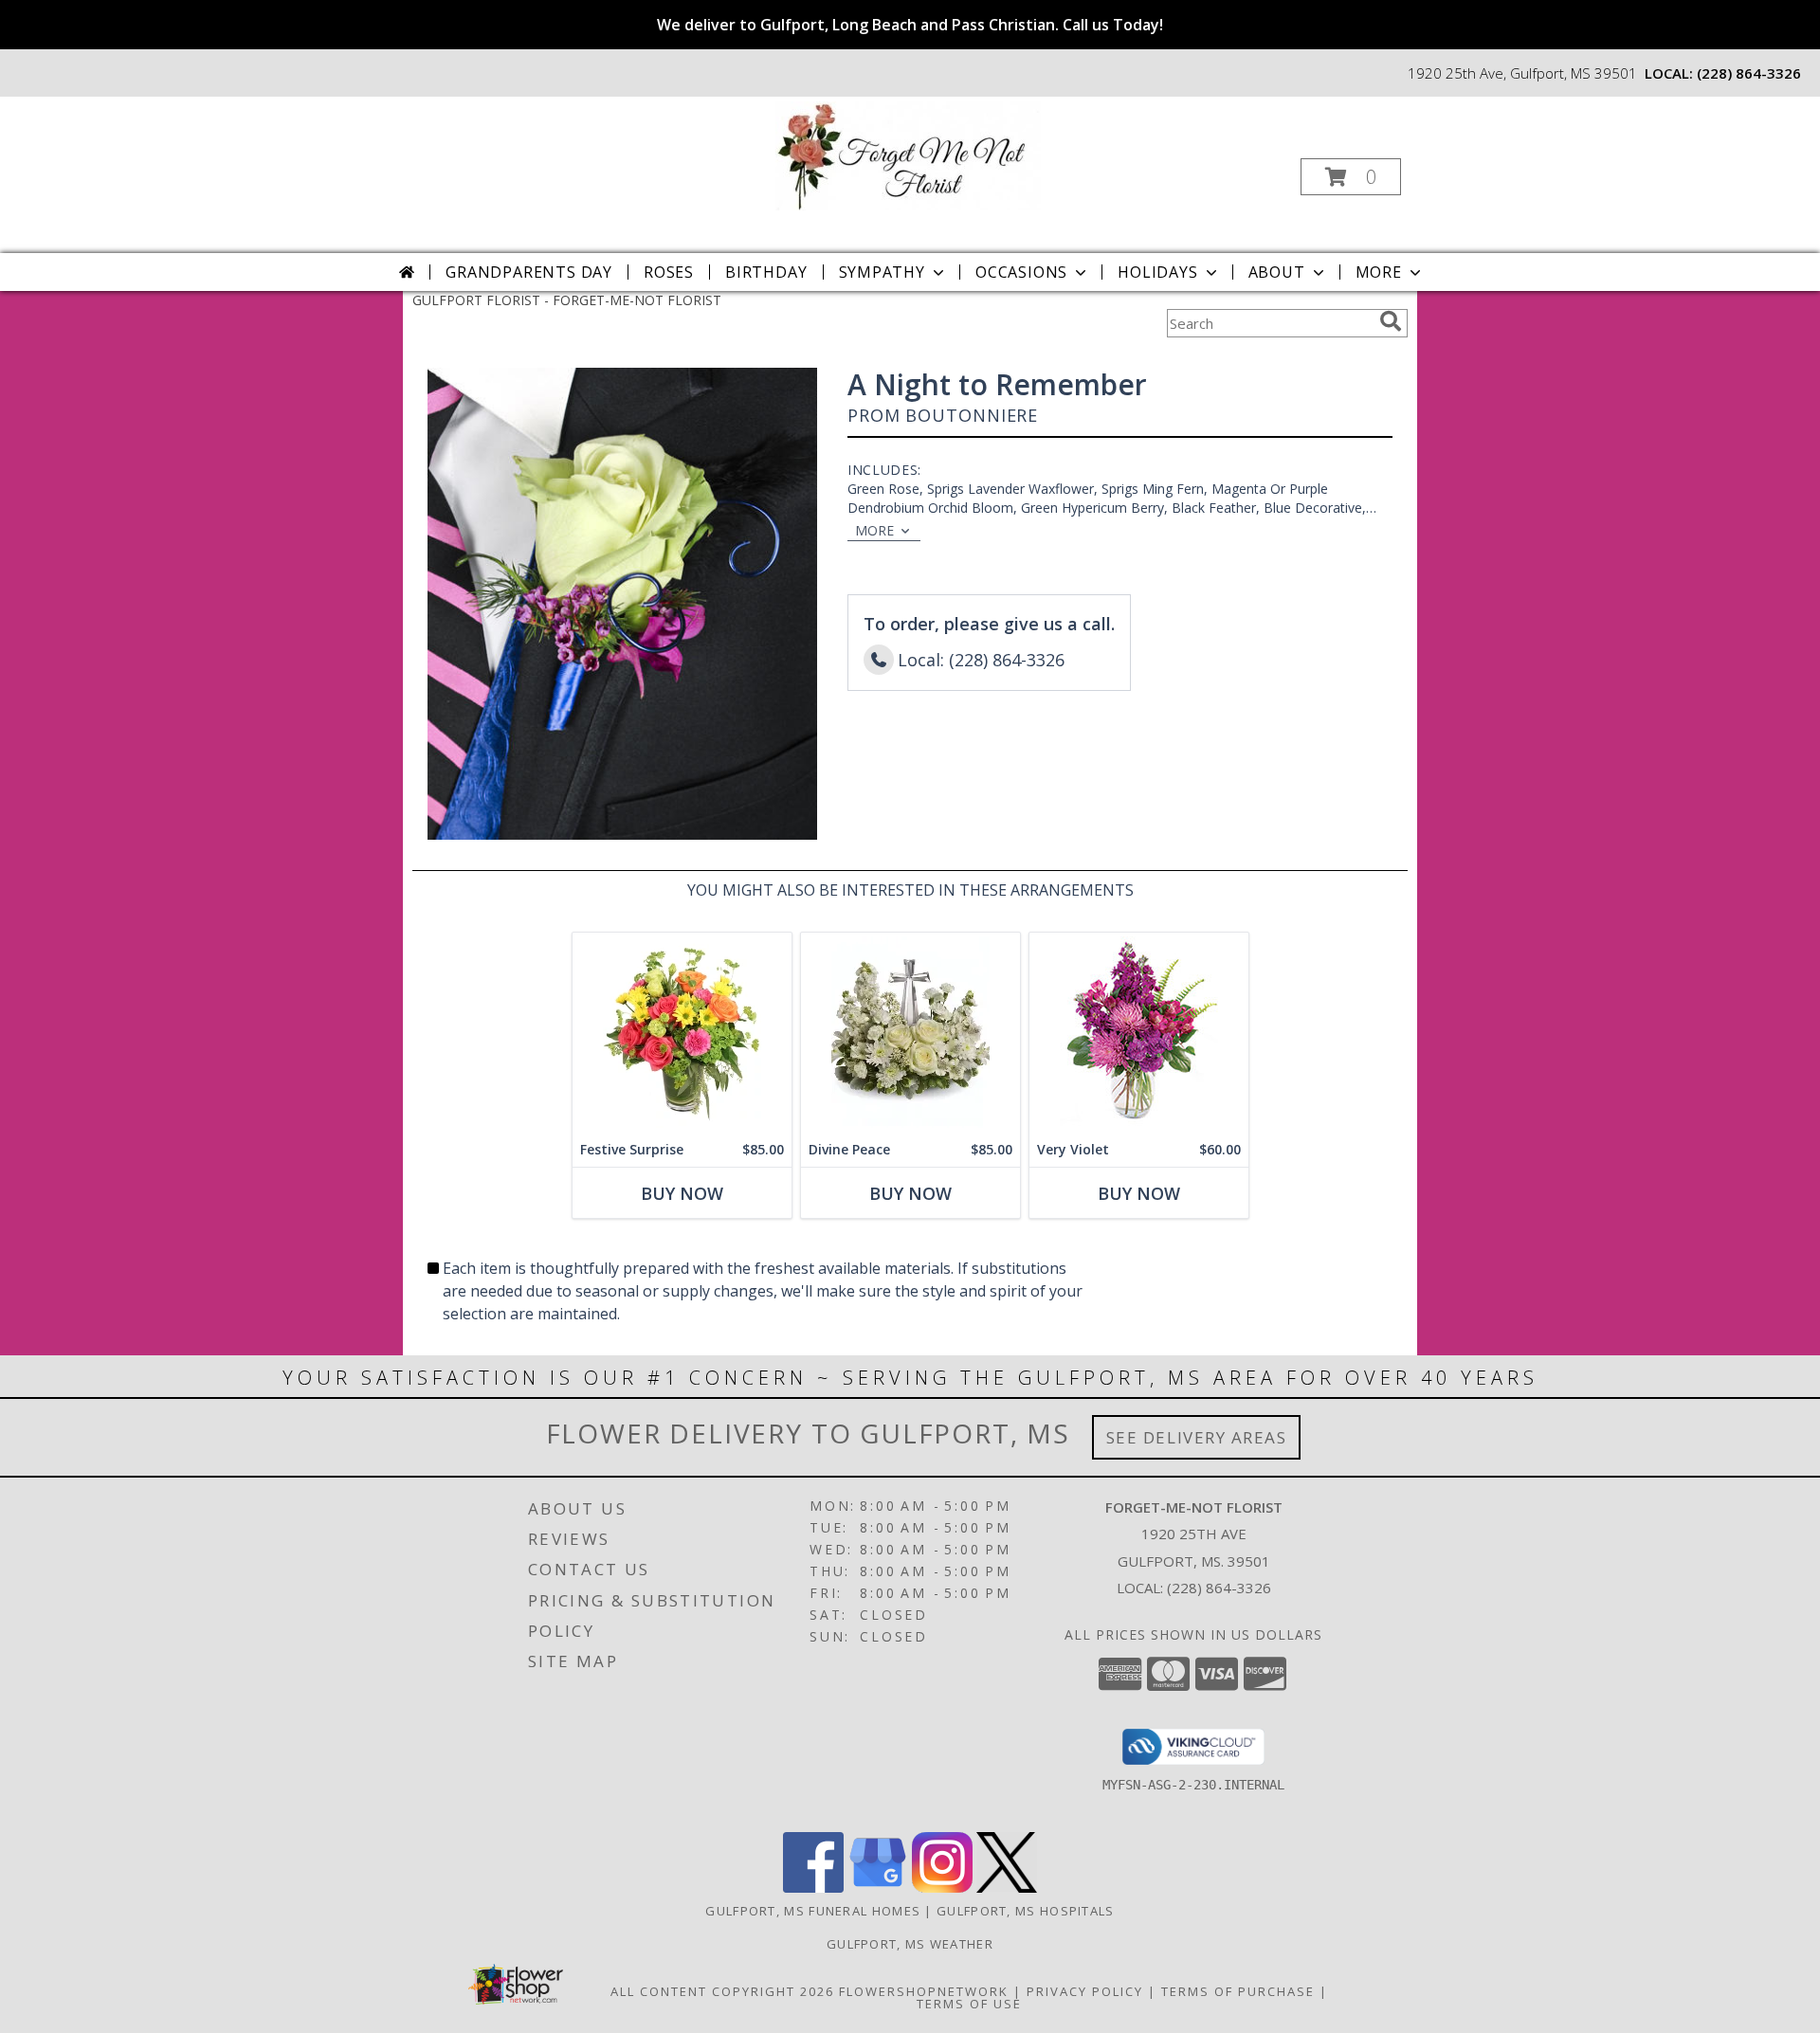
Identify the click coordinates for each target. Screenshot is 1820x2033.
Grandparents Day (529, 272)
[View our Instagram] (942, 1888)
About (1277, 272)
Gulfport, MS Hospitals (1026, 1911)
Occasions (1021, 272)
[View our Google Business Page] (878, 1888)
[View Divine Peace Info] (910, 1033)
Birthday (766, 272)
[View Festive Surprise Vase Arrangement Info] (682, 1033)
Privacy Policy (1085, 1991)
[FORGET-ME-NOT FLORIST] (908, 154)
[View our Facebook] (813, 1888)
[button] (1351, 177)
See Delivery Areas (1197, 1437)
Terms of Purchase (1238, 1991)
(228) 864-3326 (1749, 73)
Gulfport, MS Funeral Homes (813, 1911)
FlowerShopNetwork (924, 1991)
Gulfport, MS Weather (910, 1944)
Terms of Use (969, 2004)
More (1379, 272)
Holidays (1157, 272)
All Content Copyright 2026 (722, 1991)
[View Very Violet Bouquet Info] (1139, 1033)
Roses (669, 272)
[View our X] (1007, 1888)
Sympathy (882, 272)
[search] (1391, 321)
